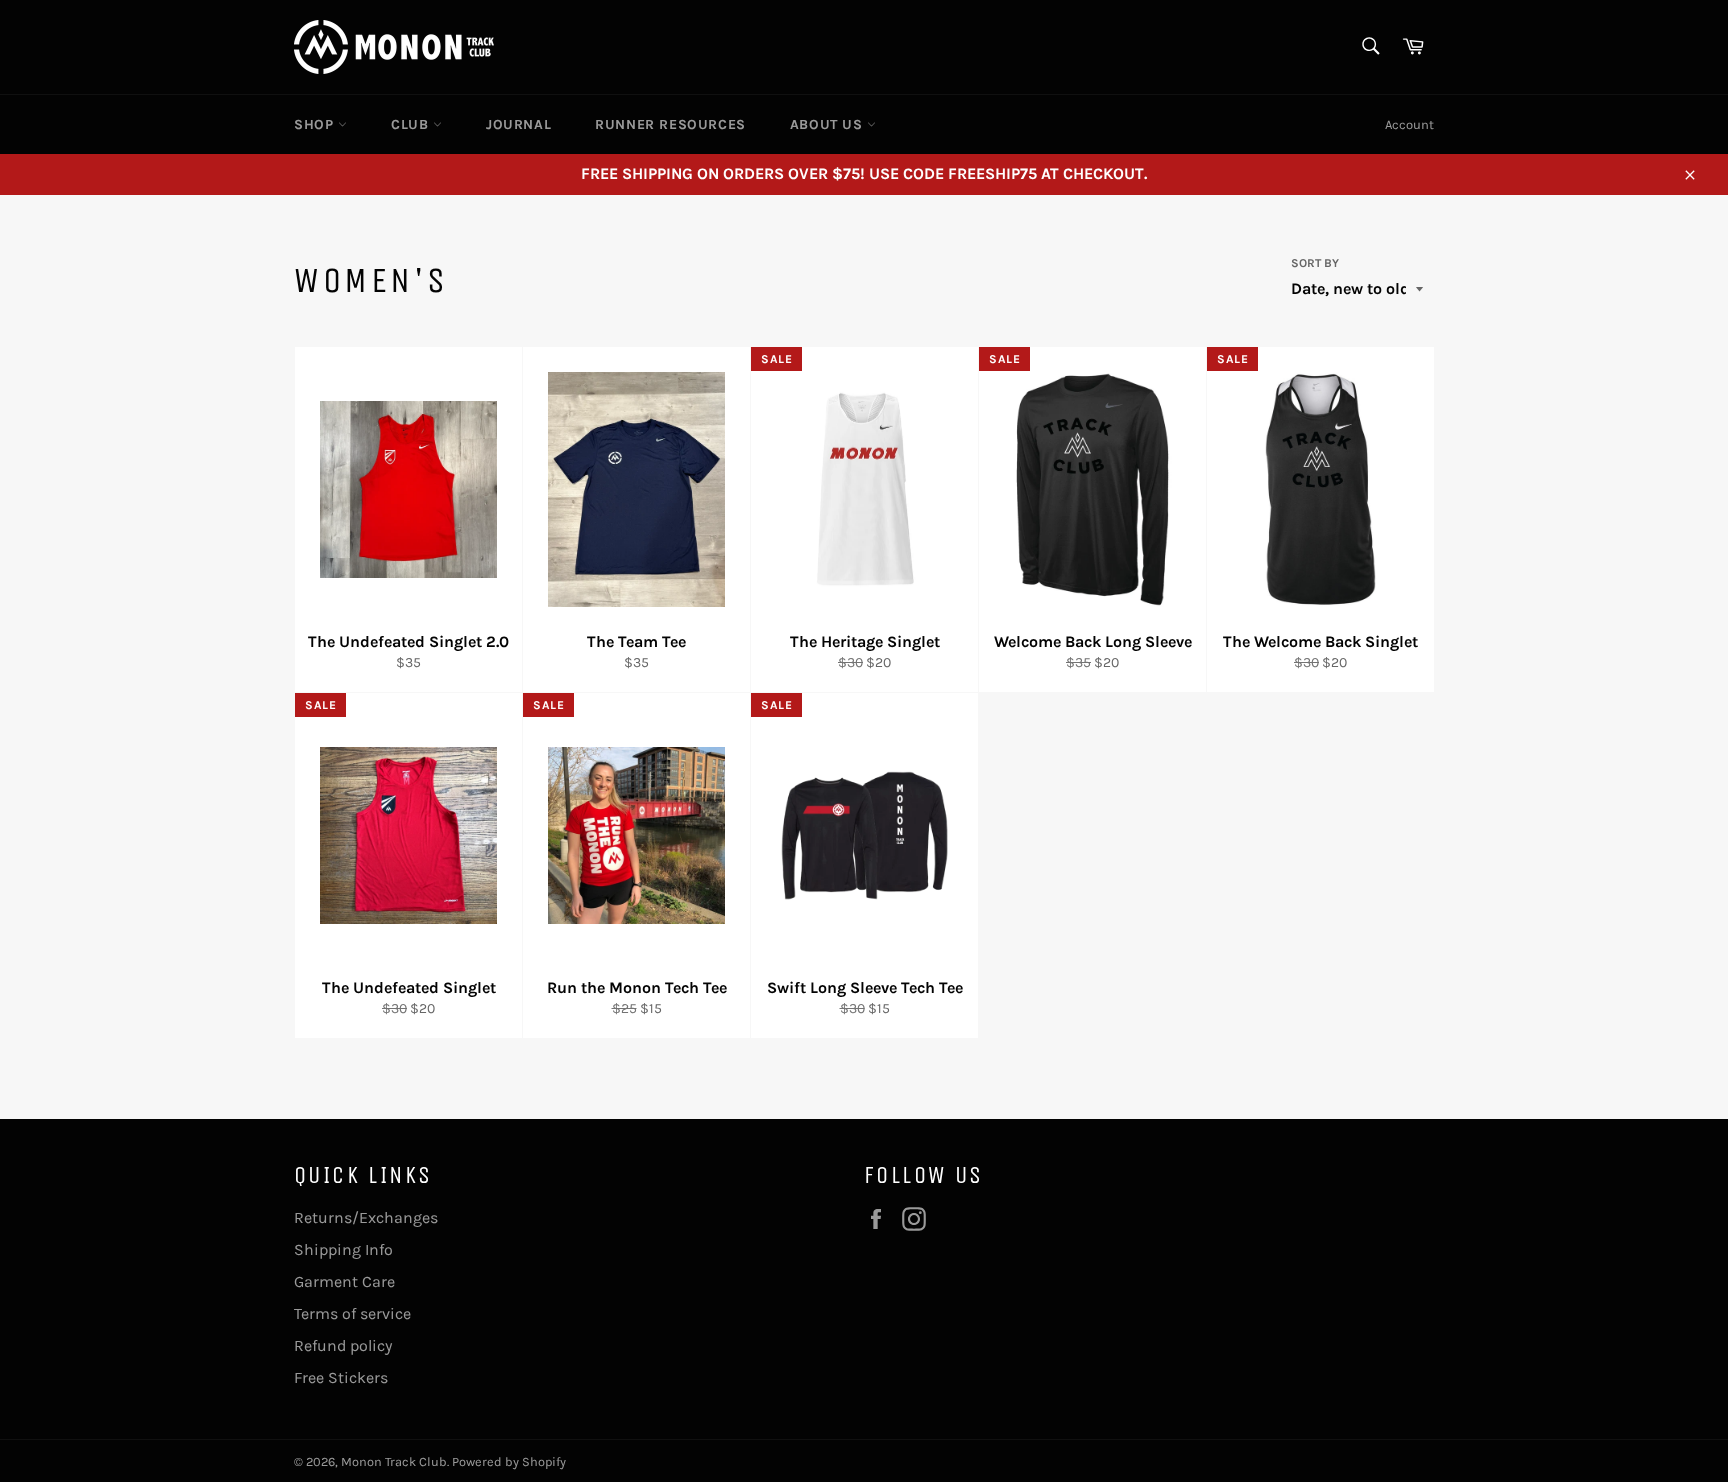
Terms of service (352, 1313)
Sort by (1315, 263)
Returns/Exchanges (366, 1217)
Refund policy (343, 1345)
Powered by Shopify (509, 1461)
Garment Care (344, 1281)
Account (1409, 124)
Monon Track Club (394, 1461)
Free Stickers (341, 1377)
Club (412, 124)
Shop (316, 124)
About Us (828, 124)
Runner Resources (670, 124)
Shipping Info (343, 1249)
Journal (518, 124)
